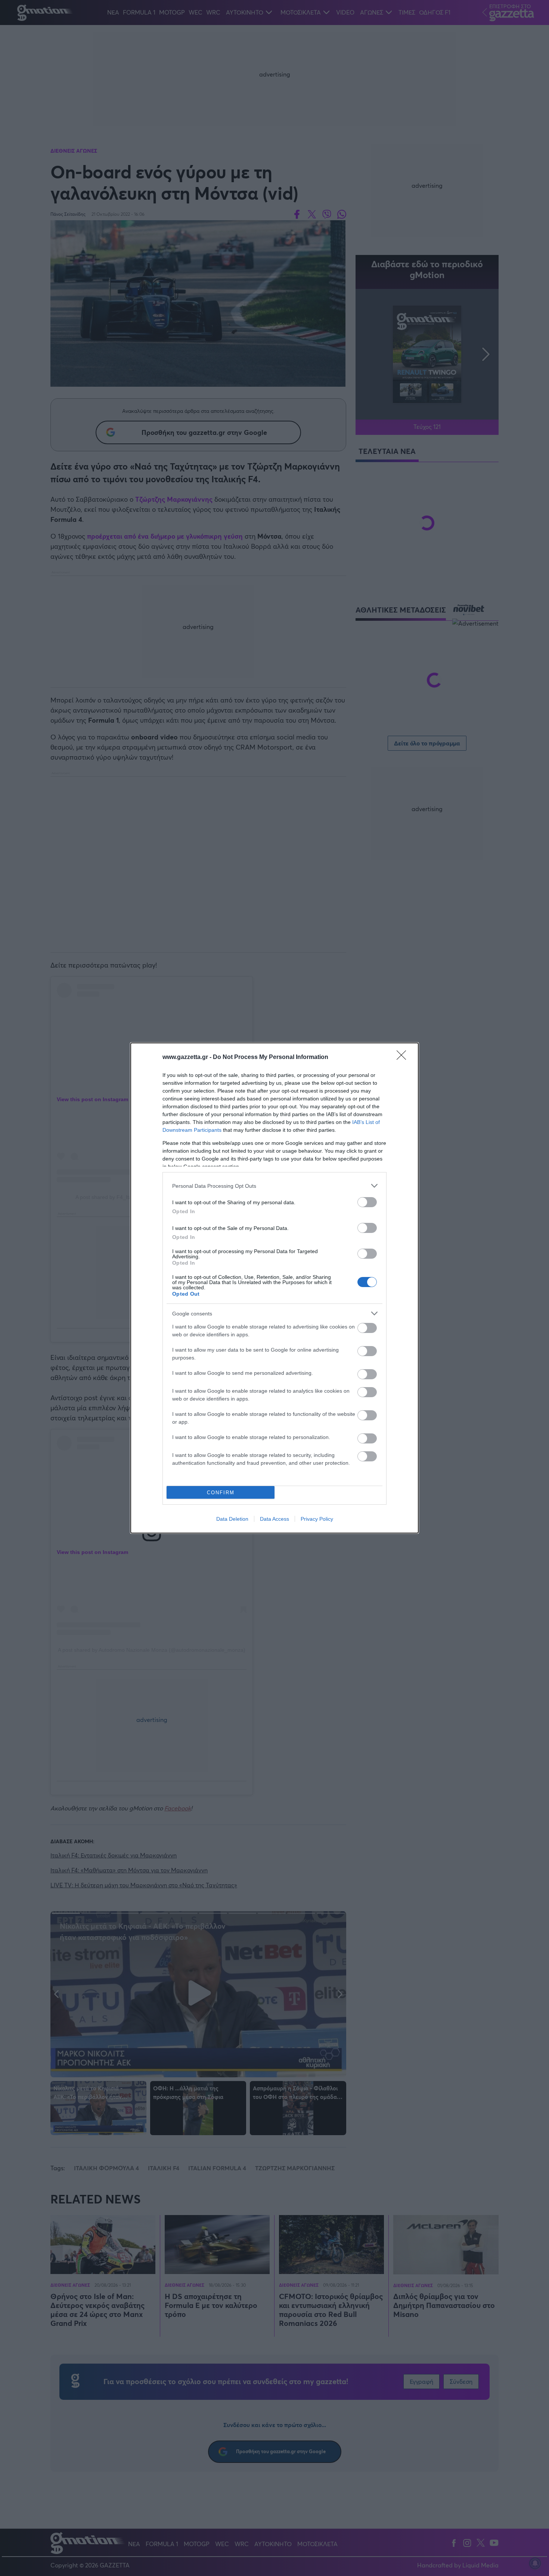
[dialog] (274, 1288)
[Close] (404, 1058)
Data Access (274, 1519)
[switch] (367, 1202)
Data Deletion (232, 1519)
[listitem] (274, 1186)
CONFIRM (221, 1493)
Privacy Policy (317, 1519)
